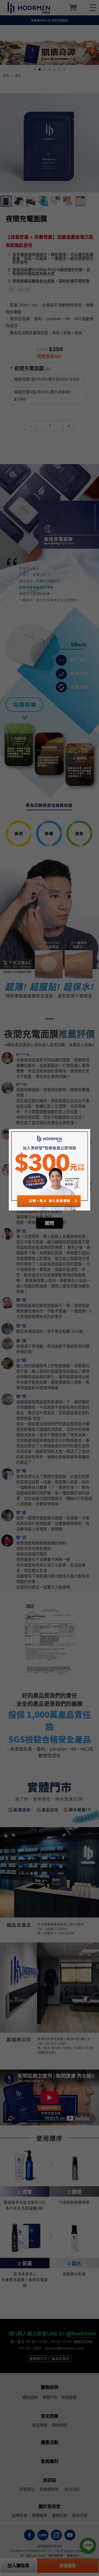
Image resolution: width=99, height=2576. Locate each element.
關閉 (50, 1223)
